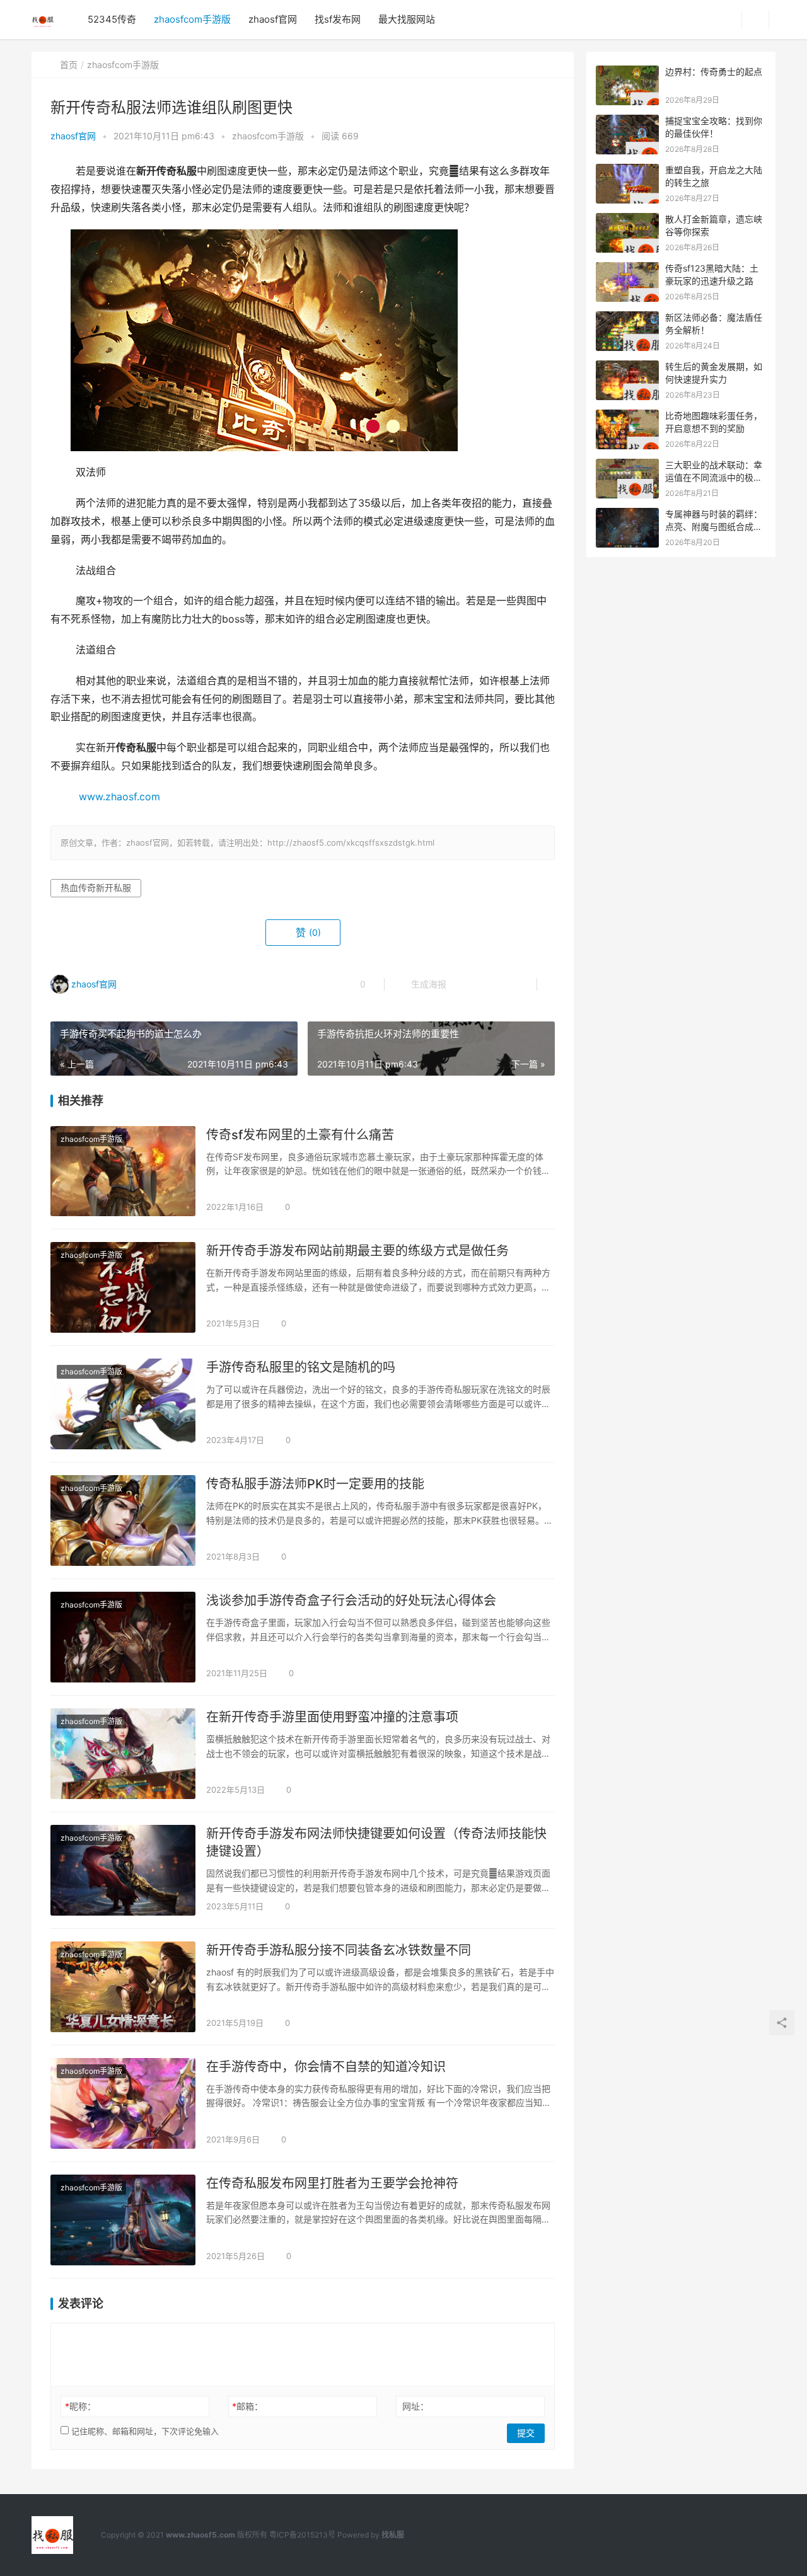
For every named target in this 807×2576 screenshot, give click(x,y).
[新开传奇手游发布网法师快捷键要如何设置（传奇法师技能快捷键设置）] (123, 1870)
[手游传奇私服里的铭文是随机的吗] (123, 1404)
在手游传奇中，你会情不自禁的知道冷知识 (326, 2067)
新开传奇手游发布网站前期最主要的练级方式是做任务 (357, 1251)
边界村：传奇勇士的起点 (714, 72)
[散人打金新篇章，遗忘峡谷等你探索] (627, 220)
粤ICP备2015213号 (302, 2535)
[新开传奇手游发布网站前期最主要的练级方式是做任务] (123, 1287)
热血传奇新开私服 (96, 888)
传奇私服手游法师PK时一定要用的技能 (315, 1484)
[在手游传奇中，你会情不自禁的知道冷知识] (123, 2103)
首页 (69, 65)
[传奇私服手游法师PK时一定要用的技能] (123, 1521)
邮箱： (247, 2406)
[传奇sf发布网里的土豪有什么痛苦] (123, 1171)
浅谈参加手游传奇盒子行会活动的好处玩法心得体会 (351, 1601)
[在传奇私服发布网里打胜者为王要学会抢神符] (123, 2220)
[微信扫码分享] (466, 984)
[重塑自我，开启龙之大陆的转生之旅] (627, 170)
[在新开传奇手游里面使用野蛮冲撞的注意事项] (123, 1754)
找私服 (393, 2535)
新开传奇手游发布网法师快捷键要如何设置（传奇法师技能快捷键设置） (376, 1843)
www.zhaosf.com (119, 797)
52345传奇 (112, 19)
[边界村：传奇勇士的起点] (627, 72)
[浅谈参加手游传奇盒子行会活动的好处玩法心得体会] (123, 1637)
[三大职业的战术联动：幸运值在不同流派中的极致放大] (627, 465)
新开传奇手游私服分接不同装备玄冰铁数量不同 (339, 1950)
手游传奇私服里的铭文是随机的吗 (301, 1367)
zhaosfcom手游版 (192, 19)
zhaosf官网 (273, 19)
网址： (415, 2406)
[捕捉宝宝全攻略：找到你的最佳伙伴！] (627, 121)
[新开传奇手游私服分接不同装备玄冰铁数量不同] (123, 1987)
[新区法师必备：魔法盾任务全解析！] (627, 318)
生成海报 (427, 984)
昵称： (80, 2406)
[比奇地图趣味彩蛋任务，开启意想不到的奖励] (627, 416)
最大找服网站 (407, 19)
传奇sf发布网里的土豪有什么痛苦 (300, 1135)
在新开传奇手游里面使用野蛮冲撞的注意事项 (332, 1717)
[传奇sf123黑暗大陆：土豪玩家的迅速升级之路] (627, 269)
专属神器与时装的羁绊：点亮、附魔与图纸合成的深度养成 (714, 526)
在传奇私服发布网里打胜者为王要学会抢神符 (332, 2183)
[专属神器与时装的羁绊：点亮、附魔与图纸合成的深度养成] (627, 515)
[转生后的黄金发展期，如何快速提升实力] (627, 367)
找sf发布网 (338, 19)
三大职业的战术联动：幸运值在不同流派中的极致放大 (714, 477)
